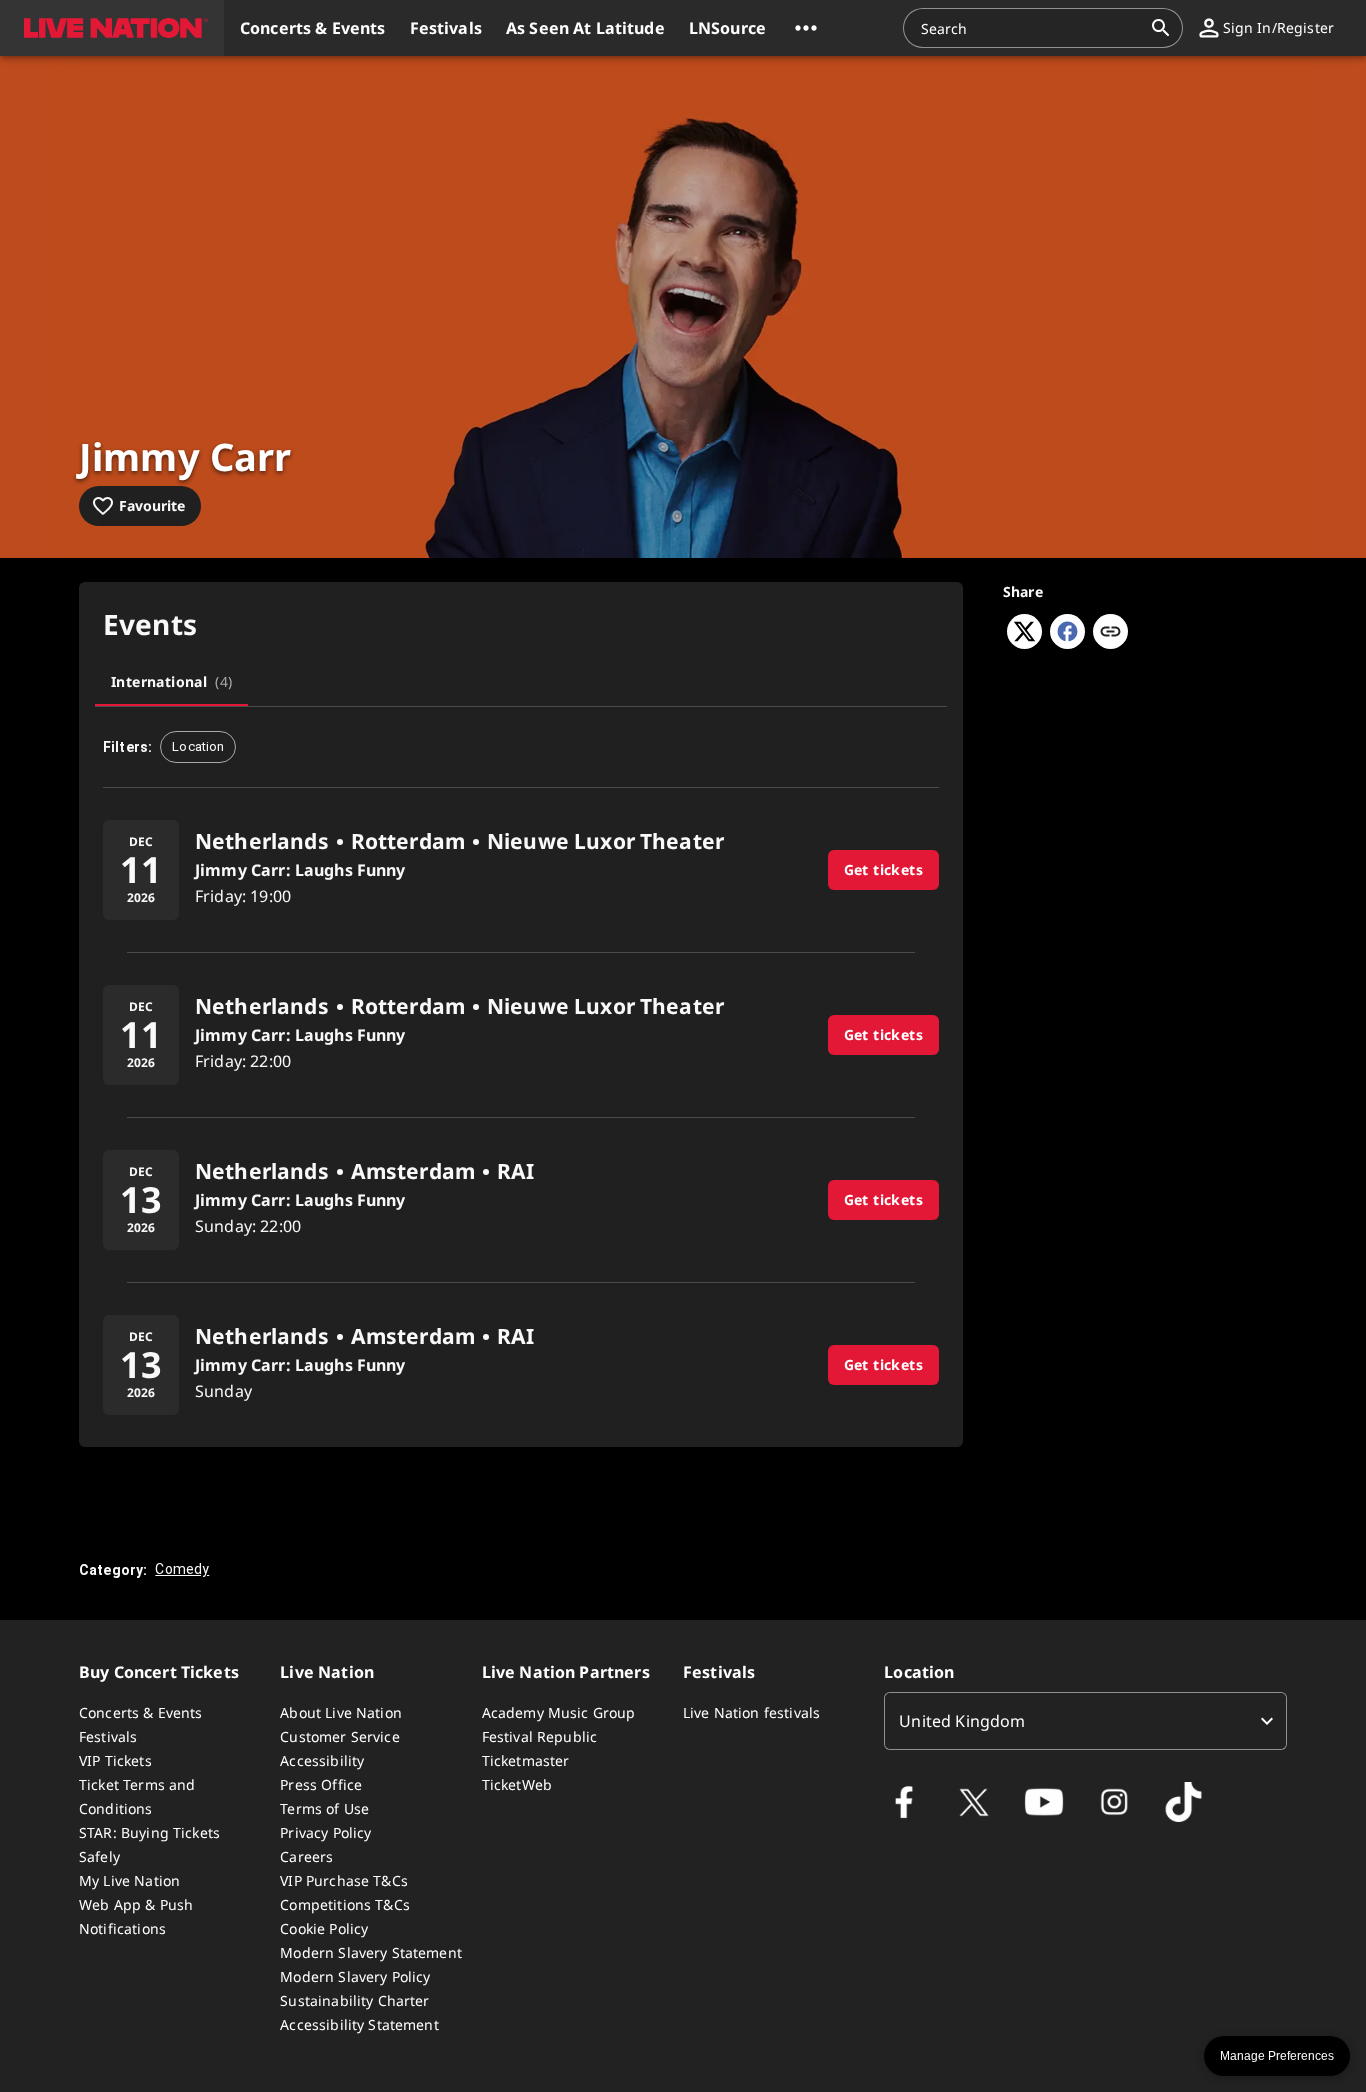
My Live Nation (129, 1880)
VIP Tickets (115, 1760)
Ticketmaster (526, 1760)
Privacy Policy (325, 1832)
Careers (306, 1856)
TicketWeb (517, 1784)
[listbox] (1085, 1721)
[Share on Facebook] (1067, 643)
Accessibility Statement (359, 2024)
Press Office (321, 1784)
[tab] (171, 682)
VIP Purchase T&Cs (344, 1880)
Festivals (108, 1736)
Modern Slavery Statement (371, 1952)
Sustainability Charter (354, 2000)
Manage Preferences (1277, 2056)
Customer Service (339, 1736)
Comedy (182, 1569)
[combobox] (1031, 28)
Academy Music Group (559, 1712)
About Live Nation (341, 1712)
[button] (112, 28)
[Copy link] (1110, 633)
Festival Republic (540, 1736)
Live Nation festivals (751, 1712)
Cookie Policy (324, 1928)
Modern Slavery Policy (355, 1976)
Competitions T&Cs (345, 1904)
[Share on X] (1024, 643)
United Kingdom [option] (962, 1721)
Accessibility (322, 1760)
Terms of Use (324, 1808)
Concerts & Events (141, 1712)
